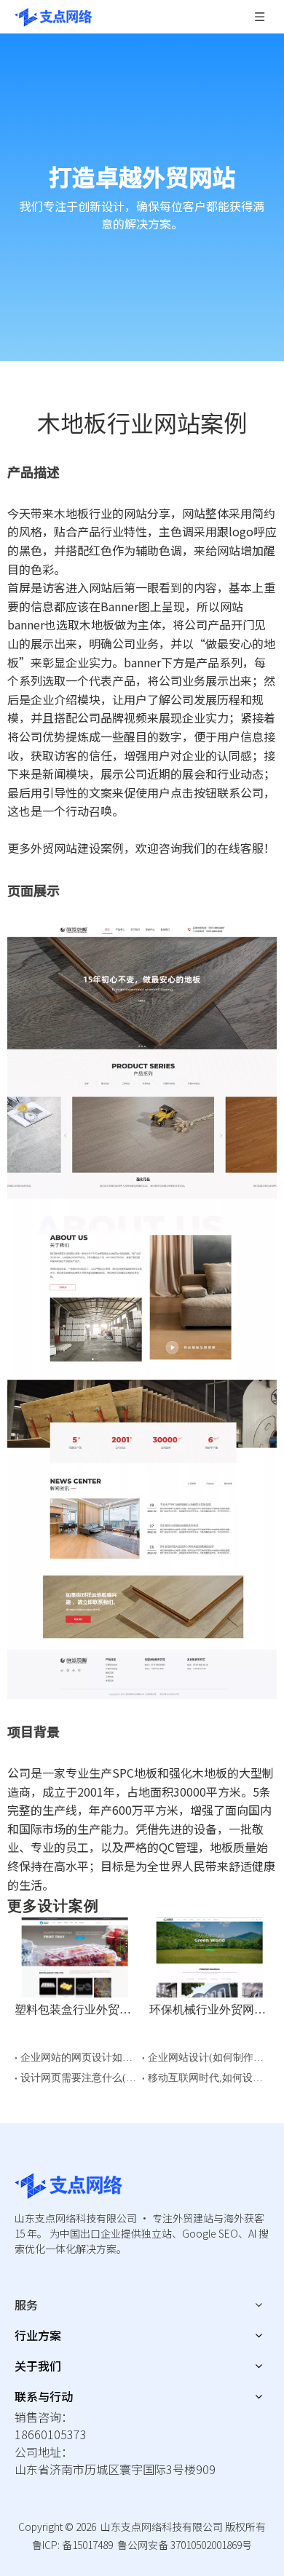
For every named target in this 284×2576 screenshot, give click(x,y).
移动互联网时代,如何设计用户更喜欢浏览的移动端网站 (206, 2078)
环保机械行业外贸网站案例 (209, 2009)
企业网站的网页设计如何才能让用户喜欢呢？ (78, 2058)
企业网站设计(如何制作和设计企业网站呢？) (206, 2058)
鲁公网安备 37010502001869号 (185, 2545)
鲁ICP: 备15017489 (72, 2545)
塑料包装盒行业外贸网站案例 (75, 2009)
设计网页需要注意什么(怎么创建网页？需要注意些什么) (78, 2078)
